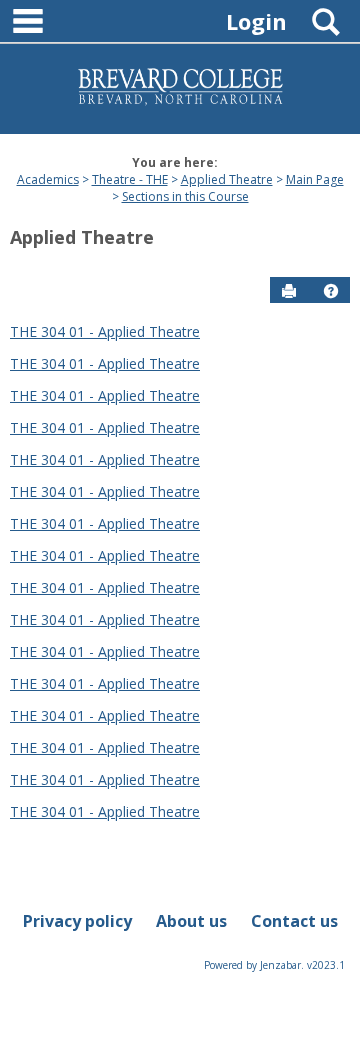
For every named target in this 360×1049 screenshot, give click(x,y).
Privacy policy (77, 921)
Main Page (315, 179)
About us (191, 921)
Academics (48, 179)
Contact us (294, 921)
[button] (331, 291)
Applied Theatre (227, 179)
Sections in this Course (185, 196)
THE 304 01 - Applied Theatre (105, 331)
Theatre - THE (130, 179)
